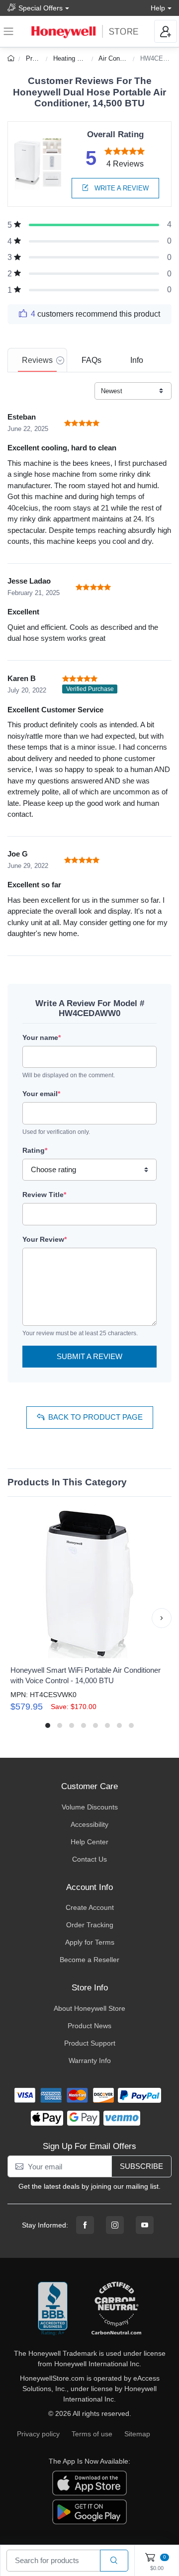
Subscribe (141, 2166)
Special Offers (41, 8)
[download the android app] (89, 2511)
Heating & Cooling (79, 58)
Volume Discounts (90, 1807)
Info (137, 360)
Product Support (90, 2043)
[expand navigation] (8, 31)
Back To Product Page (95, 1417)
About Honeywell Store (89, 2008)
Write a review (121, 188)
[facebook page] (85, 2225)
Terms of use (92, 2434)
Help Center (89, 1842)
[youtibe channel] (145, 2225)
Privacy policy (38, 2434)
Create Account (90, 1907)
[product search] (114, 2561)
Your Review (45, 1239)
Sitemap (137, 2434)
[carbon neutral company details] (116, 2309)
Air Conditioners (121, 58)
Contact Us (89, 1859)
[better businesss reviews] (53, 2309)
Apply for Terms (90, 1942)
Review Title (44, 1195)
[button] (17, 1618)
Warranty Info (90, 2061)
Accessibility (89, 1824)
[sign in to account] (166, 31)
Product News (89, 2026)
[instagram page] (115, 2225)
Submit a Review (89, 1356)
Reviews (37, 360)
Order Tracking (90, 1925)
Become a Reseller (89, 1960)
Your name (42, 1037)
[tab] (37, 360)
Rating (35, 1150)
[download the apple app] (89, 2483)
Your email (41, 1094)
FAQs (91, 360)
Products (39, 58)
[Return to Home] (12, 58)
